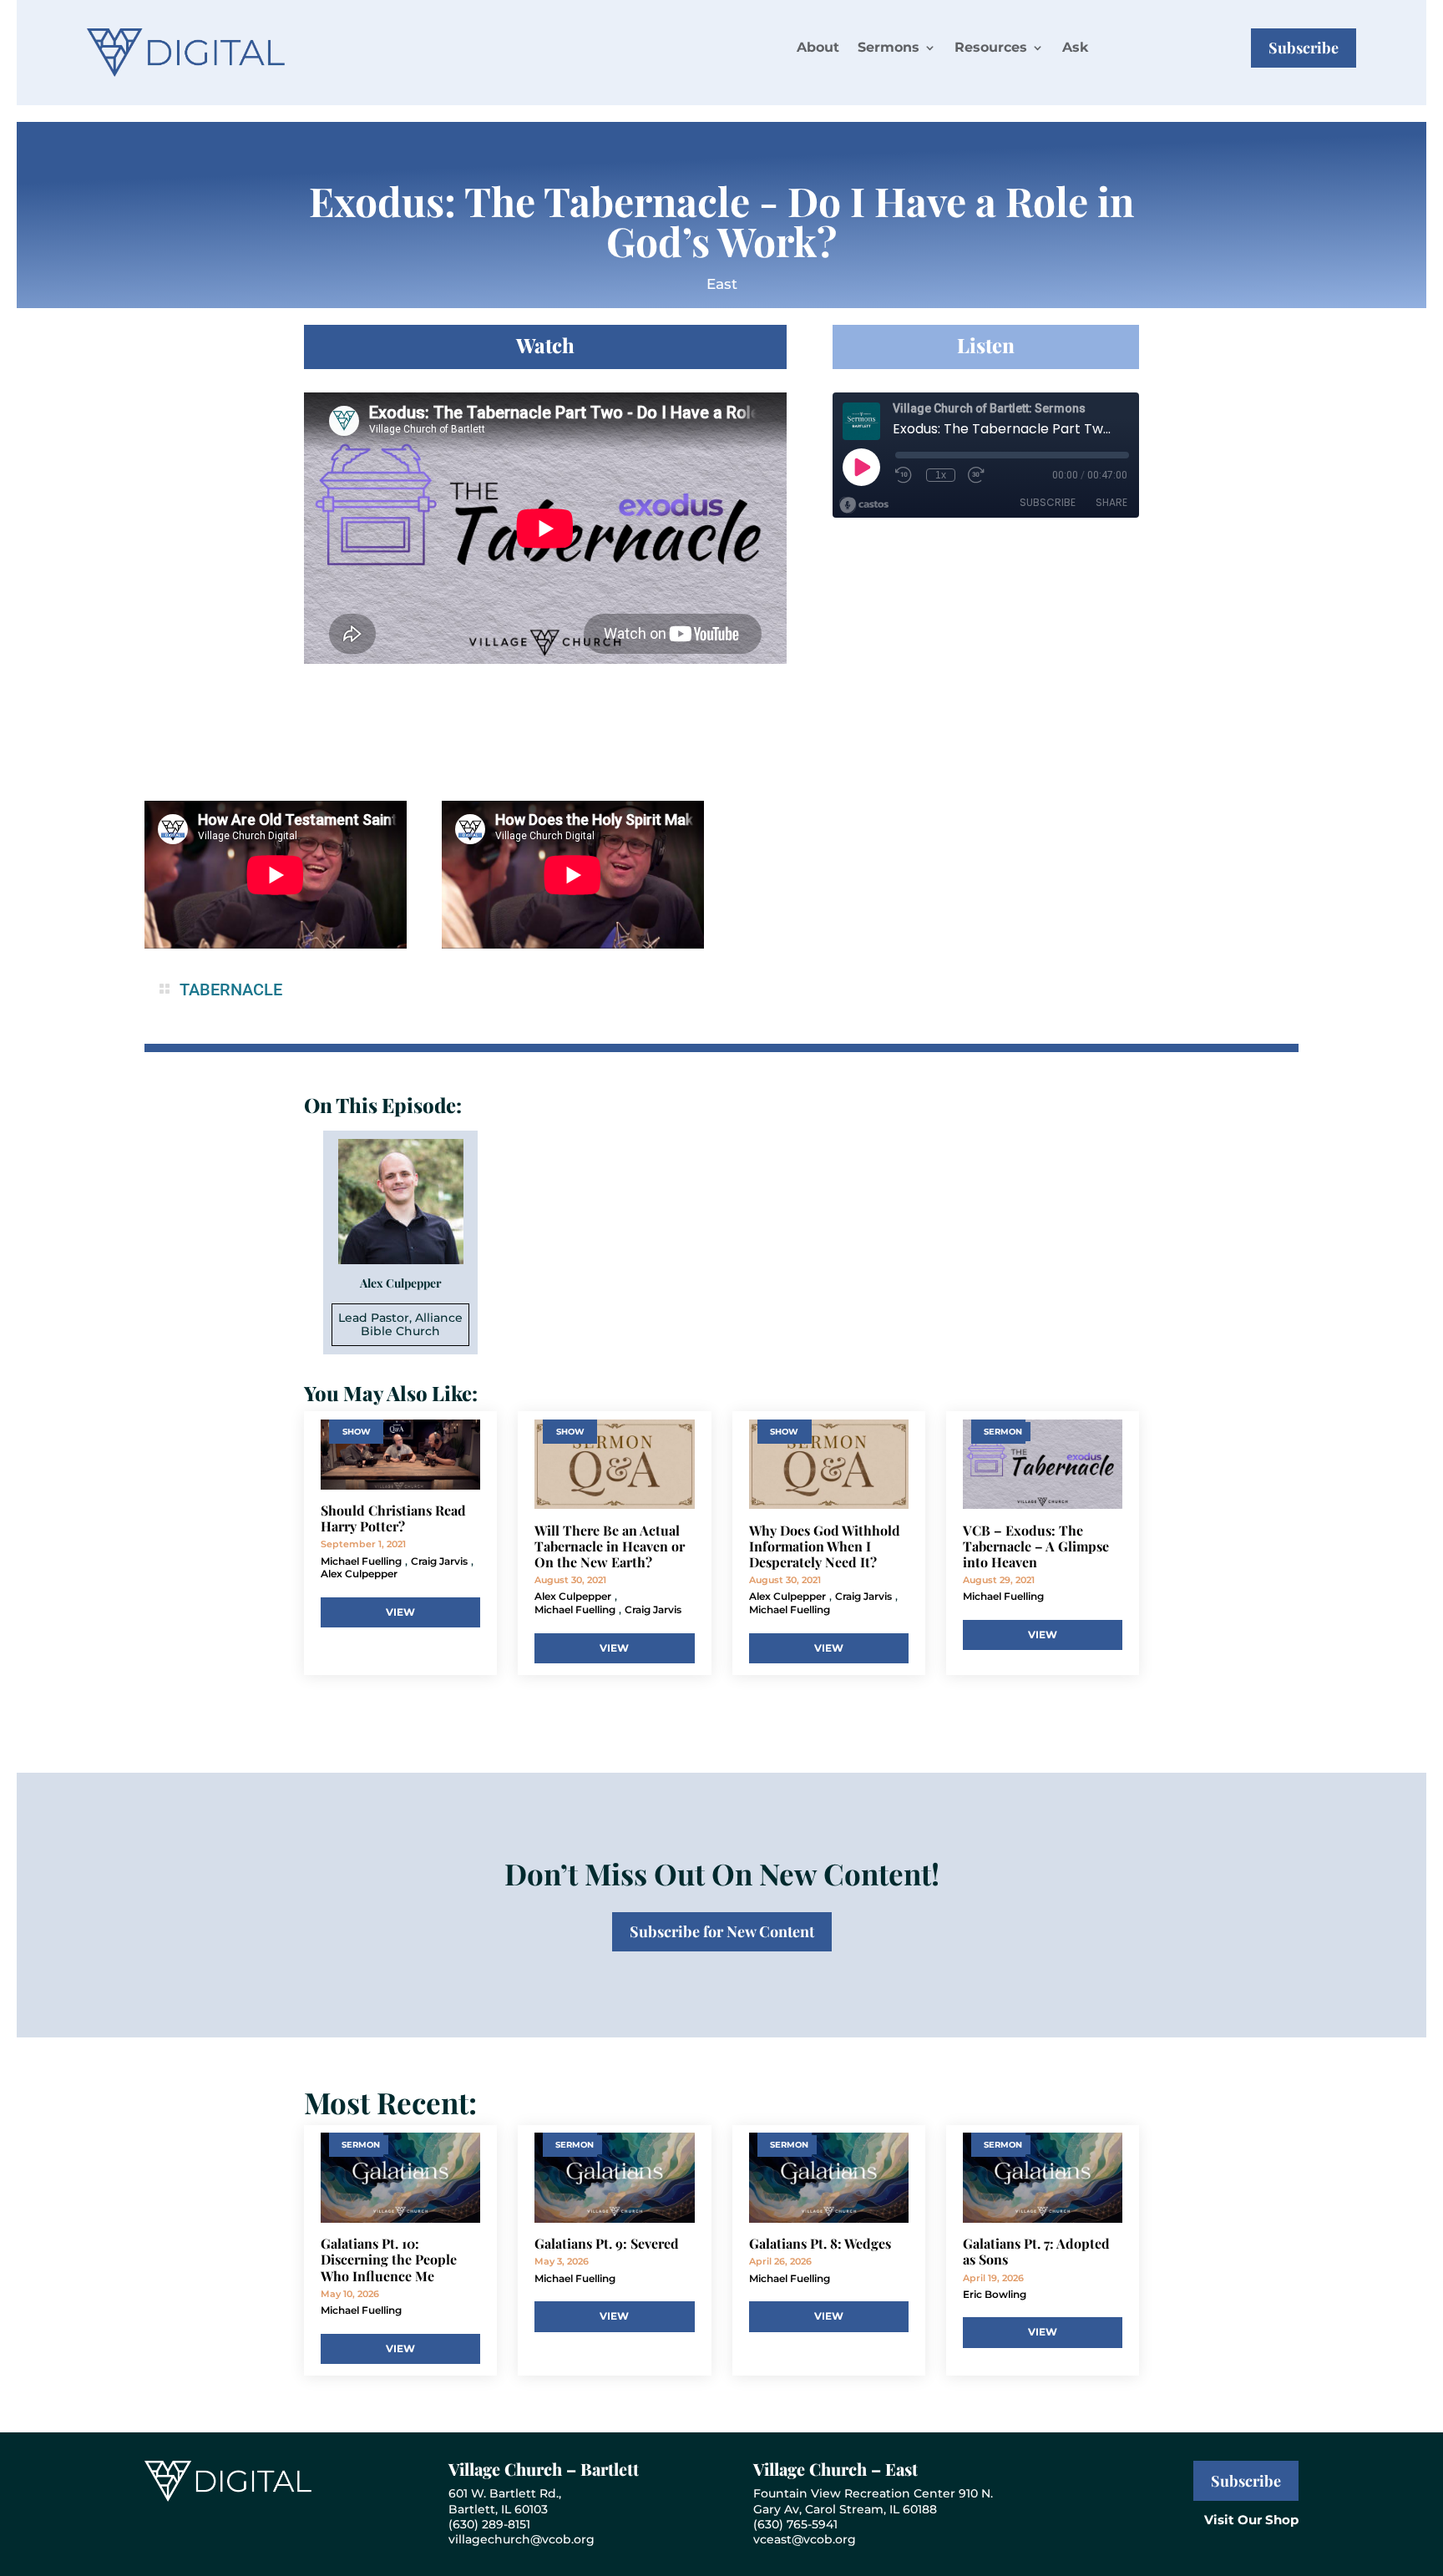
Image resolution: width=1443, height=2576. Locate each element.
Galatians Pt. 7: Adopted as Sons (1036, 2251)
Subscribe (1304, 48)
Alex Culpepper (359, 1574)
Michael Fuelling (361, 1561)
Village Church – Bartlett (544, 2469)
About (818, 47)
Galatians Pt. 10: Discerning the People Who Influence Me (389, 2259)
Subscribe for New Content (722, 1931)
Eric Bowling (995, 2294)
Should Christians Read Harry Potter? (393, 1518)
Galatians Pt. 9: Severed (607, 2243)
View (400, 1612)
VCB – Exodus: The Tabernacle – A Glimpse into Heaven (1036, 1546)
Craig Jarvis (439, 1561)
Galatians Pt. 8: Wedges (820, 2243)
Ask (1075, 47)
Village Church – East (835, 2469)
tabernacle (231, 989)
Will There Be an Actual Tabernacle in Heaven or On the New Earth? (610, 1546)
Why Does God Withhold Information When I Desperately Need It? (825, 1546)
